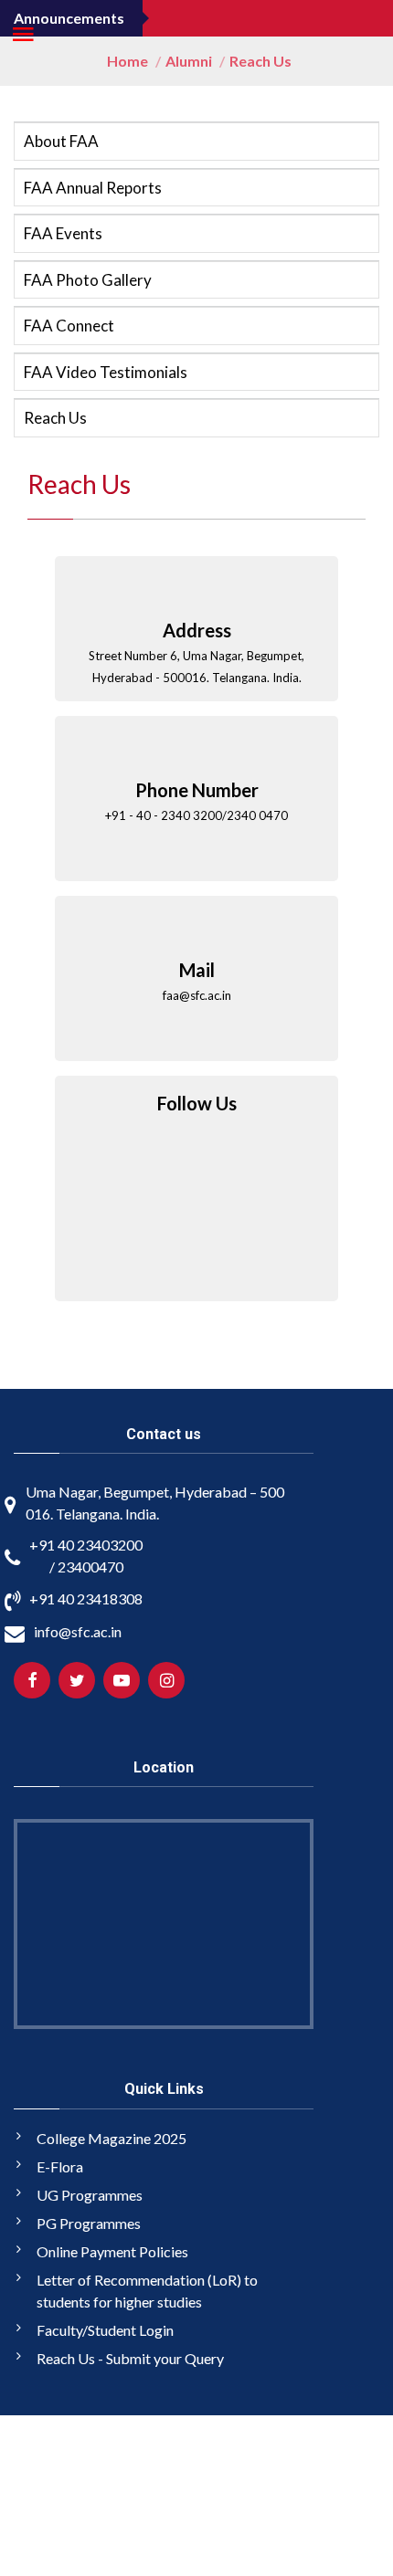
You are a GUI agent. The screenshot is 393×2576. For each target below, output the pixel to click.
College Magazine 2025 (112, 2138)
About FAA (61, 141)
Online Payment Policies (112, 2251)
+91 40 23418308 (86, 1598)
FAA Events (63, 233)
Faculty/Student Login (105, 2330)
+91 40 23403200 (86, 1545)
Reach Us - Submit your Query (130, 2358)
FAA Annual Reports (93, 188)
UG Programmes (90, 2195)
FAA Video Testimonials (106, 372)
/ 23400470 (86, 1567)
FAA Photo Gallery (88, 280)
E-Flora (60, 2166)
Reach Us (55, 418)
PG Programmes (89, 2223)
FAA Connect (69, 326)
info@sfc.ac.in (78, 1631)
